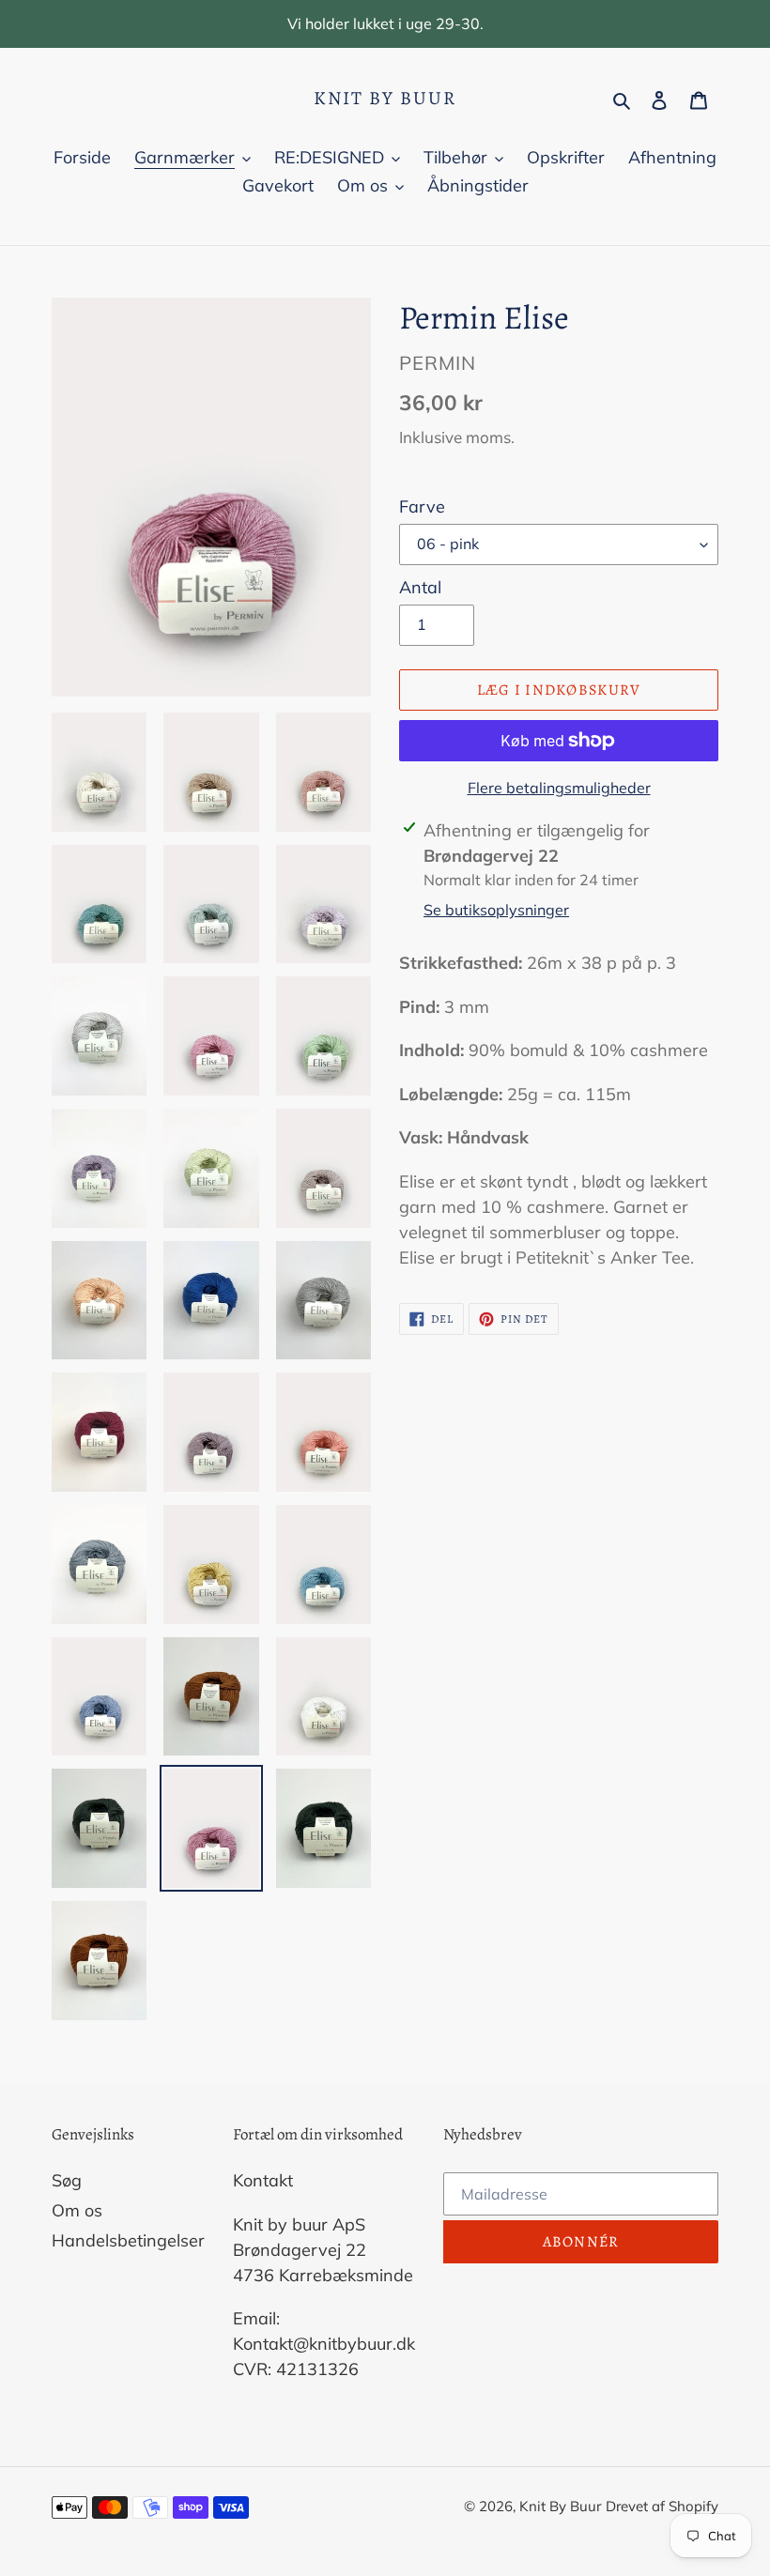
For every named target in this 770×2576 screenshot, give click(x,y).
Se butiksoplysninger (496, 910)
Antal (420, 587)
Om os (77, 2210)
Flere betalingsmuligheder (559, 788)
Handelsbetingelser (128, 2240)
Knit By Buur (385, 99)
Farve (422, 506)
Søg (67, 2180)
